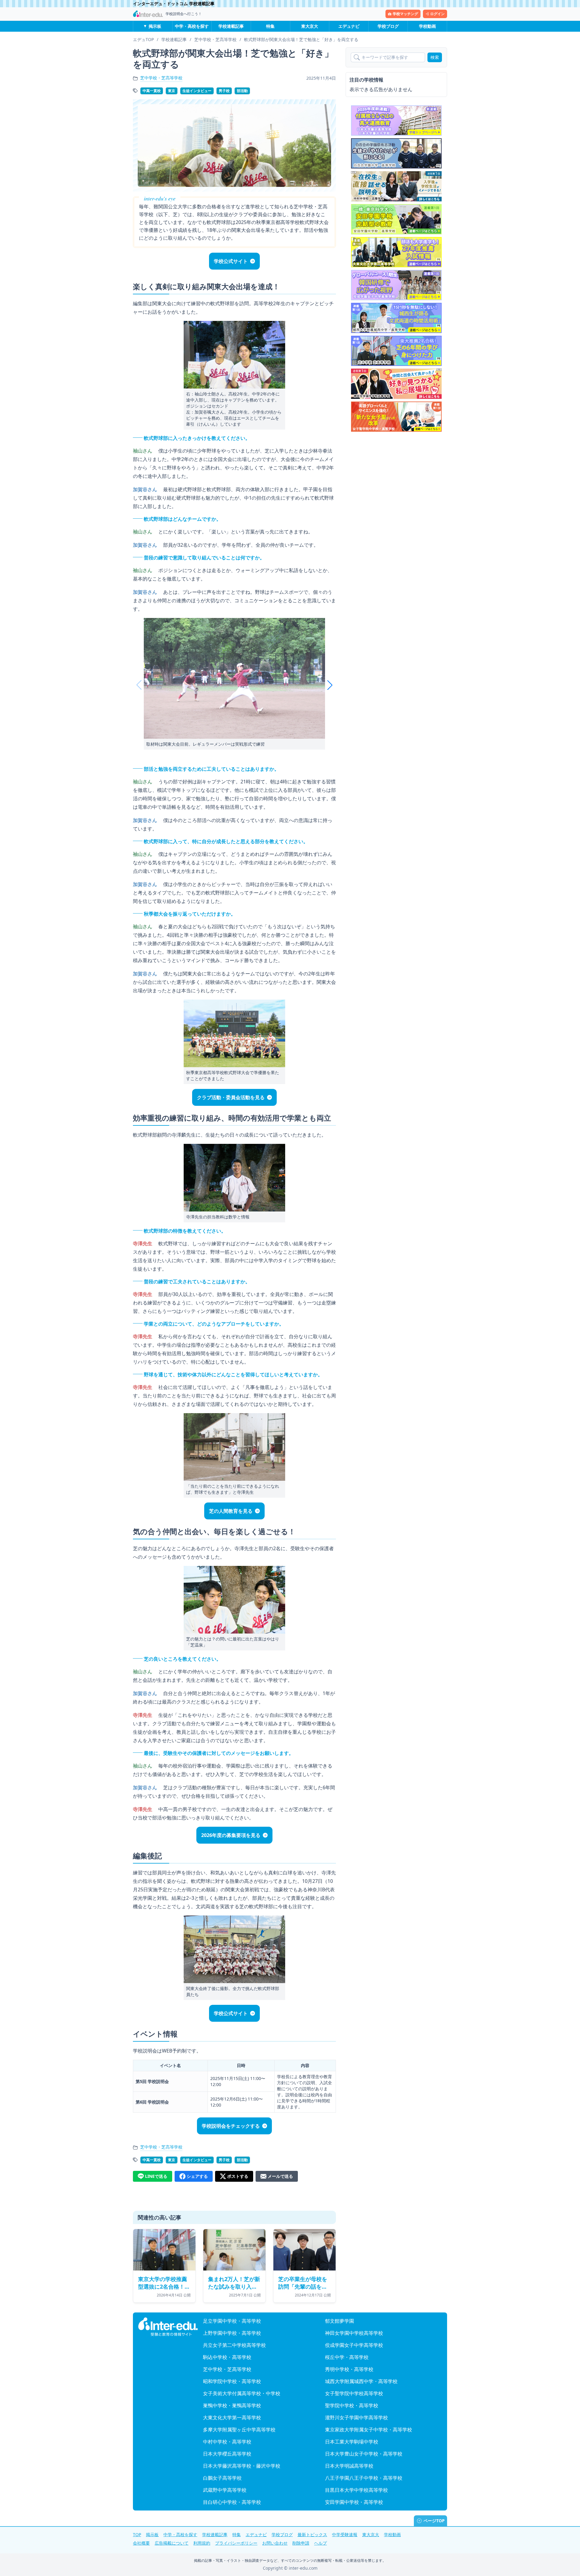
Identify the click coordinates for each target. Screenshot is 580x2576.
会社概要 (141, 2543)
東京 (172, 91)
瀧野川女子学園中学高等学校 (356, 2418)
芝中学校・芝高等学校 (161, 78)
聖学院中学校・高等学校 (352, 2405)
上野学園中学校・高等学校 (232, 2333)
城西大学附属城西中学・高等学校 (361, 2381)
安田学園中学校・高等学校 (354, 2502)
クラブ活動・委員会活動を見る (231, 1097)
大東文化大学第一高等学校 (232, 2418)
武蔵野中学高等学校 (225, 2490)
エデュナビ (349, 26)
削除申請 (301, 2543)
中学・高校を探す (192, 26)
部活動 (242, 91)
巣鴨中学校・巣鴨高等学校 (232, 2405)
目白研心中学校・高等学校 (232, 2502)
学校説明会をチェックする (231, 2126)
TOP (137, 2534)
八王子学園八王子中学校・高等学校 (364, 2478)
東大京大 (310, 26)
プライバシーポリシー (236, 2543)
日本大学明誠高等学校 (349, 2466)
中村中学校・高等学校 (227, 2442)
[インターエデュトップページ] (168, 2327)
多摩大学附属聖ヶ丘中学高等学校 (239, 2430)
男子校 (224, 91)
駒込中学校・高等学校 (227, 2357)
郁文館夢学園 (340, 2321)
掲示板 (155, 26)
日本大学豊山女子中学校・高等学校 (364, 2454)
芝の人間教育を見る (231, 1511)
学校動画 (427, 26)
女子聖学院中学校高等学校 (354, 2393)
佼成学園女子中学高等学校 (354, 2345)
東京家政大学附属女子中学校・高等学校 (369, 2430)
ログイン (437, 14)
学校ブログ (388, 26)
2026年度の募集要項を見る (231, 1835)
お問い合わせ (275, 2543)
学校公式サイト (231, 261)
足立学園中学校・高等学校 (232, 2321)
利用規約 (202, 2543)
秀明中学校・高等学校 (349, 2369)
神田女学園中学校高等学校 (354, 2333)
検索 (435, 57)
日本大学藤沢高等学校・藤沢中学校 (242, 2466)
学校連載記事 (231, 26)
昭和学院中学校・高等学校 (232, 2381)
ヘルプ (321, 2543)
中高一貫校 (152, 91)
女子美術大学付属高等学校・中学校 (242, 2393)
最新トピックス (312, 2534)
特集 (270, 26)
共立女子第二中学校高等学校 (234, 2345)
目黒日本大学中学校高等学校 (356, 2490)
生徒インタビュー (197, 91)
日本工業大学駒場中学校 (352, 2442)
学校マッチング (405, 14)
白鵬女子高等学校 (222, 2478)
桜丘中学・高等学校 (347, 2357)
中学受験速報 (345, 2534)
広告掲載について (172, 2543)
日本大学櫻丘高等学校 (227, 2454)
